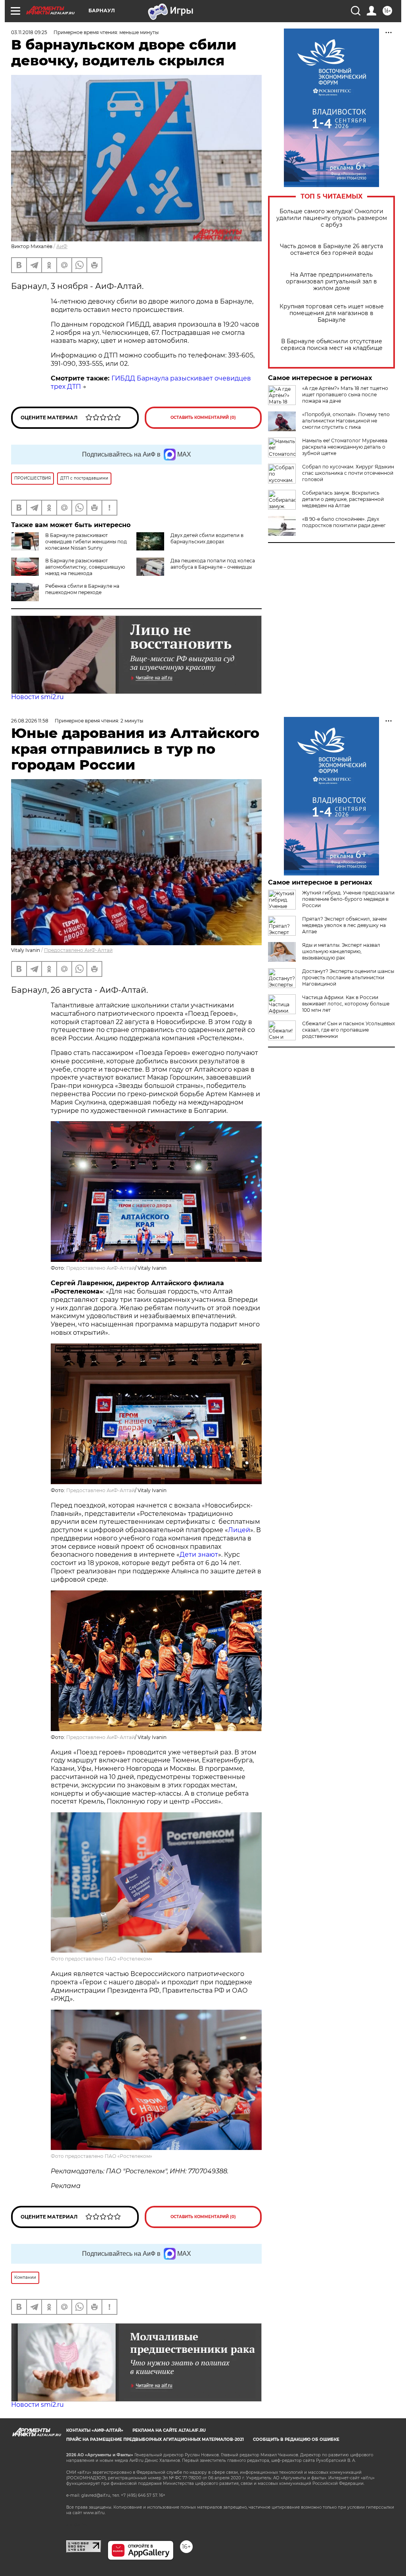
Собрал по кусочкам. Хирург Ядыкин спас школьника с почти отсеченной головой (348, 473)
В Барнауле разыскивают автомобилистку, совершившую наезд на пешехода (85, 567)
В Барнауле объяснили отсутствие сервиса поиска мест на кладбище (332, 345)
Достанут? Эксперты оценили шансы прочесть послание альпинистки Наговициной (348, 977)
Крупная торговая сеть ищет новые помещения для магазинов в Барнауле (332, 313)
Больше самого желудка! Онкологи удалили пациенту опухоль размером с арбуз (332, 218)
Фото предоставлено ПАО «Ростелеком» (101, 1959)
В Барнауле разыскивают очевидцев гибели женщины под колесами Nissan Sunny (86, 542)
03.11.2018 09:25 (29, 32)
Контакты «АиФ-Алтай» (95, 2430)
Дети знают (199, 1555)
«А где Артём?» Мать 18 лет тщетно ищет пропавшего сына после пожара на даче (345, 395)
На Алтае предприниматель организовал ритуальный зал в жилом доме (331, 282)
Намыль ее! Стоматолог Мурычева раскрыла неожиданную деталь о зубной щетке (345, 447)
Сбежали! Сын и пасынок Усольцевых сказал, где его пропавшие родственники (349, 1030)
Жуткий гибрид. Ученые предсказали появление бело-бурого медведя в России (348, 899)
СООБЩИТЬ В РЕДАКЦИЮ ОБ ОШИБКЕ (296, 2439)
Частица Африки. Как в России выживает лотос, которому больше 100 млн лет (346, 1004)
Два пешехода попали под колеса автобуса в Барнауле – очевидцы (213, 564)
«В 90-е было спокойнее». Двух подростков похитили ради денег (344, 522)
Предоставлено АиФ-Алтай (78, 950)
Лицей (239, 1530)
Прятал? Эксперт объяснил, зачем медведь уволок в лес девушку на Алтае (344, 925)
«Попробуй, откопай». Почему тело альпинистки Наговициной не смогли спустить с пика (346, 421)
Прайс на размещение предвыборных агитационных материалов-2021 (155, 2439)
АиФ (62, 246)
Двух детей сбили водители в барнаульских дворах (207, 538)
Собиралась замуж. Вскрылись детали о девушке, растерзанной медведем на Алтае (343, 499)
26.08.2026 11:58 (30, 721)
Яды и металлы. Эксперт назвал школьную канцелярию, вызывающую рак (341, 951)
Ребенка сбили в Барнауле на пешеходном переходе (82, 589)
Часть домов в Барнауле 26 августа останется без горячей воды (331, 250)
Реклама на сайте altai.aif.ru (169, 2430)
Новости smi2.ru (37, 697)
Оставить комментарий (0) (203, 418)
